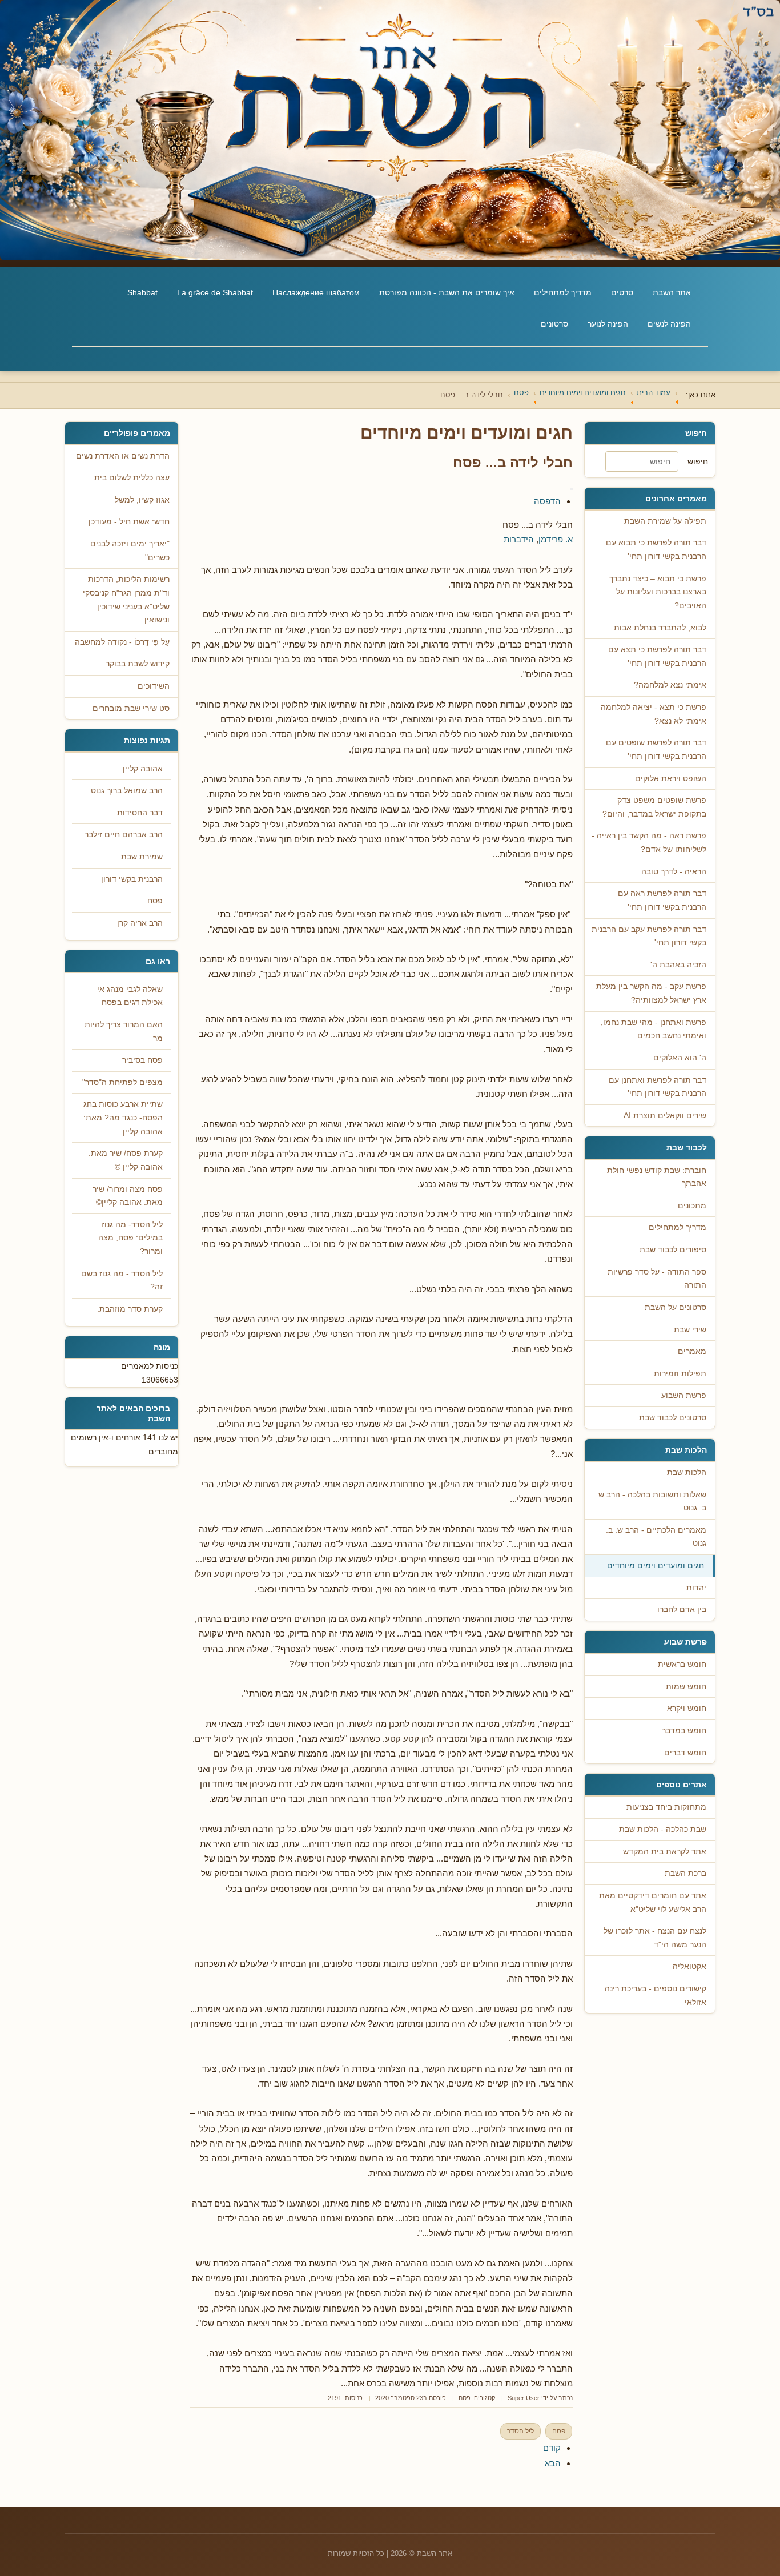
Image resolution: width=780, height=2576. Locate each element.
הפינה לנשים (669, 324)
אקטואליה (689, 1966)
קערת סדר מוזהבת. (130, 1309)
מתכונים (692, 1206)
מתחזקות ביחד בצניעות (666, 1807)
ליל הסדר (520, 2431)
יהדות (696, 1588)
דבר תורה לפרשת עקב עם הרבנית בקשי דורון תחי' (649, 936)
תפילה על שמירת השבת (665, 521)
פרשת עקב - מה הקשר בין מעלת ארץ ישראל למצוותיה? (651, 993)
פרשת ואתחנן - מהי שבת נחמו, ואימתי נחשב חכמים (654, 1029)
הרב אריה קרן (140, 923)
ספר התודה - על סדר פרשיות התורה (657, 1279)
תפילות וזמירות (680, 1374)
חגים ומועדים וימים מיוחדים (656, 1566)
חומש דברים (685, 1753)
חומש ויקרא (687, 1708)
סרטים (622, 292)
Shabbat (142, 292)
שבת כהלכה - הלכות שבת (663, 1829)
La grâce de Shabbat (215, 292)
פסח (465, 2398)
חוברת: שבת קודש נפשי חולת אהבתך (657, 1177)
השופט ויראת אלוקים (671, 779)
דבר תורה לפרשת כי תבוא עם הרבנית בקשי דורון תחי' (656, 550)
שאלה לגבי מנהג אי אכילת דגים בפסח (130, 996)
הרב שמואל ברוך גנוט (127, 791)
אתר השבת (672, 292)
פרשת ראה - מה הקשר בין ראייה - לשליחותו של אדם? (649, 843)
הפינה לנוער (608, 324)
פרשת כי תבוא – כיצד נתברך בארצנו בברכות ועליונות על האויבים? (658, 592)
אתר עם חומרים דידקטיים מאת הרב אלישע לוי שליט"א (653, 1902)
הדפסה (547, 501)
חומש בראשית (682, 1664)
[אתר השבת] (390, 130)
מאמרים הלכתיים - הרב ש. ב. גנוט (656, 1537)
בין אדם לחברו (682, 1610)
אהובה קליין (143, 769)
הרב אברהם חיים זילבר (124, 835)
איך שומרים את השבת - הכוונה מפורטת (447, 292)
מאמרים (692, 1351)
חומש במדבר (684, 1731)
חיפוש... (694, 461)
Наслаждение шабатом (316, 292)
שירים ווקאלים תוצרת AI (665, 1116)
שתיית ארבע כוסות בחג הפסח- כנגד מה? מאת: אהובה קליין (123, 1118)
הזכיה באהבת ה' (678, 965)
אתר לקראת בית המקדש (665, 1852)
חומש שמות (686, 1687)
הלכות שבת (687, 1472)
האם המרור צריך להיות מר (124, 1032)
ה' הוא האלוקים (680, 1058)
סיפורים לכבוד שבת (673, 1250)
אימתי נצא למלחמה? (670, 685)
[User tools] (572, 489)
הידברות (519, 539)
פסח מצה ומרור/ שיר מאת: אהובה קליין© (128, 1196)
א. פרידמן (556, 539)
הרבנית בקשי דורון (132, 879)
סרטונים (554, 324)
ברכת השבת (685, 1873)
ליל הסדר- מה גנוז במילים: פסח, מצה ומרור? (130, 1238)
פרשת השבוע (684, 1395)
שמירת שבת (142, 857)
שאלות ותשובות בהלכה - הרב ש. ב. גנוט (651, 1502)
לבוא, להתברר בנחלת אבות (660, 628)
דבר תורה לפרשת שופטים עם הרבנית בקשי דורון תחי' (656, 750)
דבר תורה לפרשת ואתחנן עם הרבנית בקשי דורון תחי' (658, 1087)
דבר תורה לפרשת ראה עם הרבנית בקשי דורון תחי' (662, 900)
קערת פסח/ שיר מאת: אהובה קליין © (126, 1160)
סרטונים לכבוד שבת (673, 1418)
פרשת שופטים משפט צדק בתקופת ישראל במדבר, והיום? (654, 807)
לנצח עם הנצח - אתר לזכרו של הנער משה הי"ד (655, 1938)
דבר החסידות (140, 813)
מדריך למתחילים (563, 292)
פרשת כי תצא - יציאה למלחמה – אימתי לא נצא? (650, 714)
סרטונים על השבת (676, 1307)
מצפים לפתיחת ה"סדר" (122, 1082)
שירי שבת (690, 1330)
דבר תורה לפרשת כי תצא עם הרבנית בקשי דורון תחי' (657, 656)
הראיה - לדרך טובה (674, 872)
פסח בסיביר (142, 1060)
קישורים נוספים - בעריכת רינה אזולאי (656, 1996)
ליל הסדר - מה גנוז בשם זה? (122, 1281)
